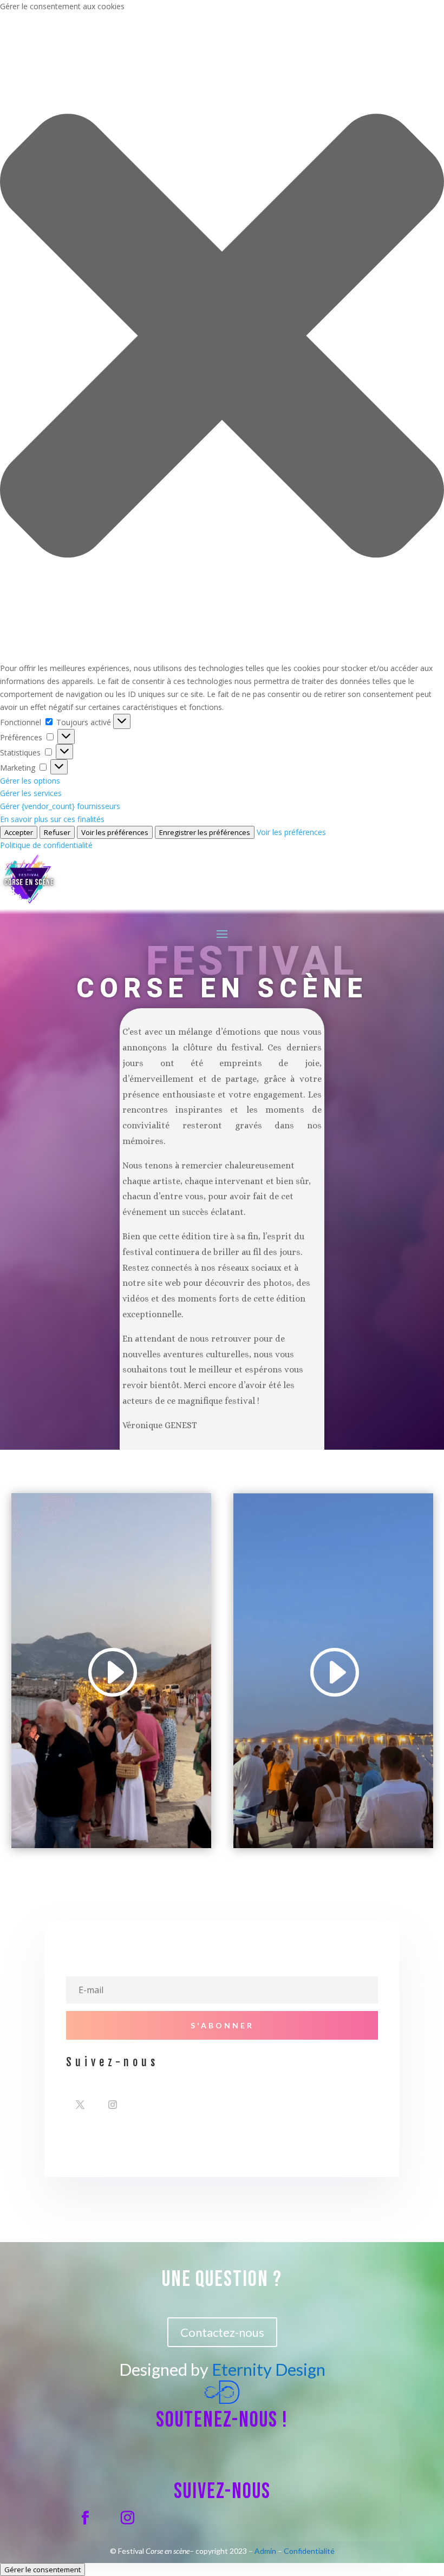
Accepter (19, 832)
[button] (222, 338)
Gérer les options (30, 781)
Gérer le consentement (43, 2570)
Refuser (57, 832)
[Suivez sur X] (80, 2105)
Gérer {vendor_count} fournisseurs (60, 806)
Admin (265, 2551)
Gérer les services (31, 793)
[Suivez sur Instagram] (113, 2105)
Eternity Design (269, 2369)
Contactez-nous (222, 2332)
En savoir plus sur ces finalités (52, 819)
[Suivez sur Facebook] (85, 2518)
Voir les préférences (115, 832)
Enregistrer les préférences (205, 832)
